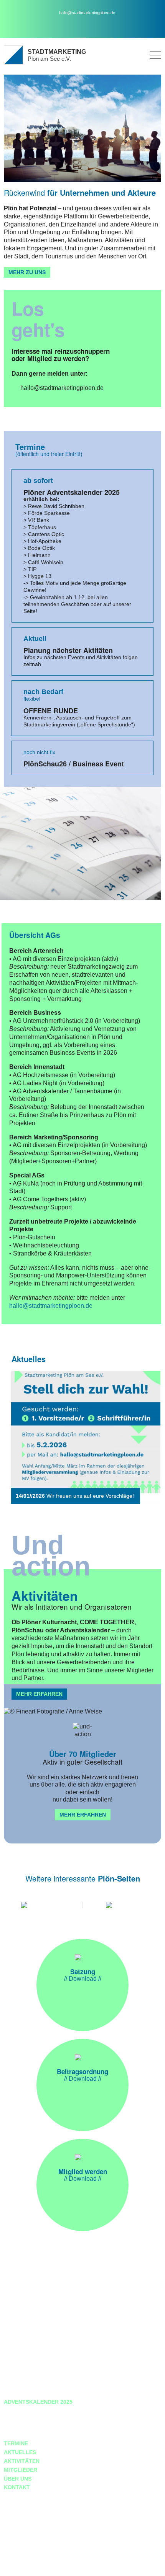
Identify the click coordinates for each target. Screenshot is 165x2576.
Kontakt (17, 2487)
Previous (21, 1437)
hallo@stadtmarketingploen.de (87, 13)
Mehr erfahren (39, 1694)
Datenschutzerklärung (41, 2411)
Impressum (20, 2420)
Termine (16, 2443)
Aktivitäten (22, 2461)
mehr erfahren (83, 1815)
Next (148, 1437)
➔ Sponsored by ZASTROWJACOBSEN (52, 2566)
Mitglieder (21, 2470)
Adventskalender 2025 (38, 2402)
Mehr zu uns (27, 272)
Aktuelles (20, 2452)
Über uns (18, 2479)
